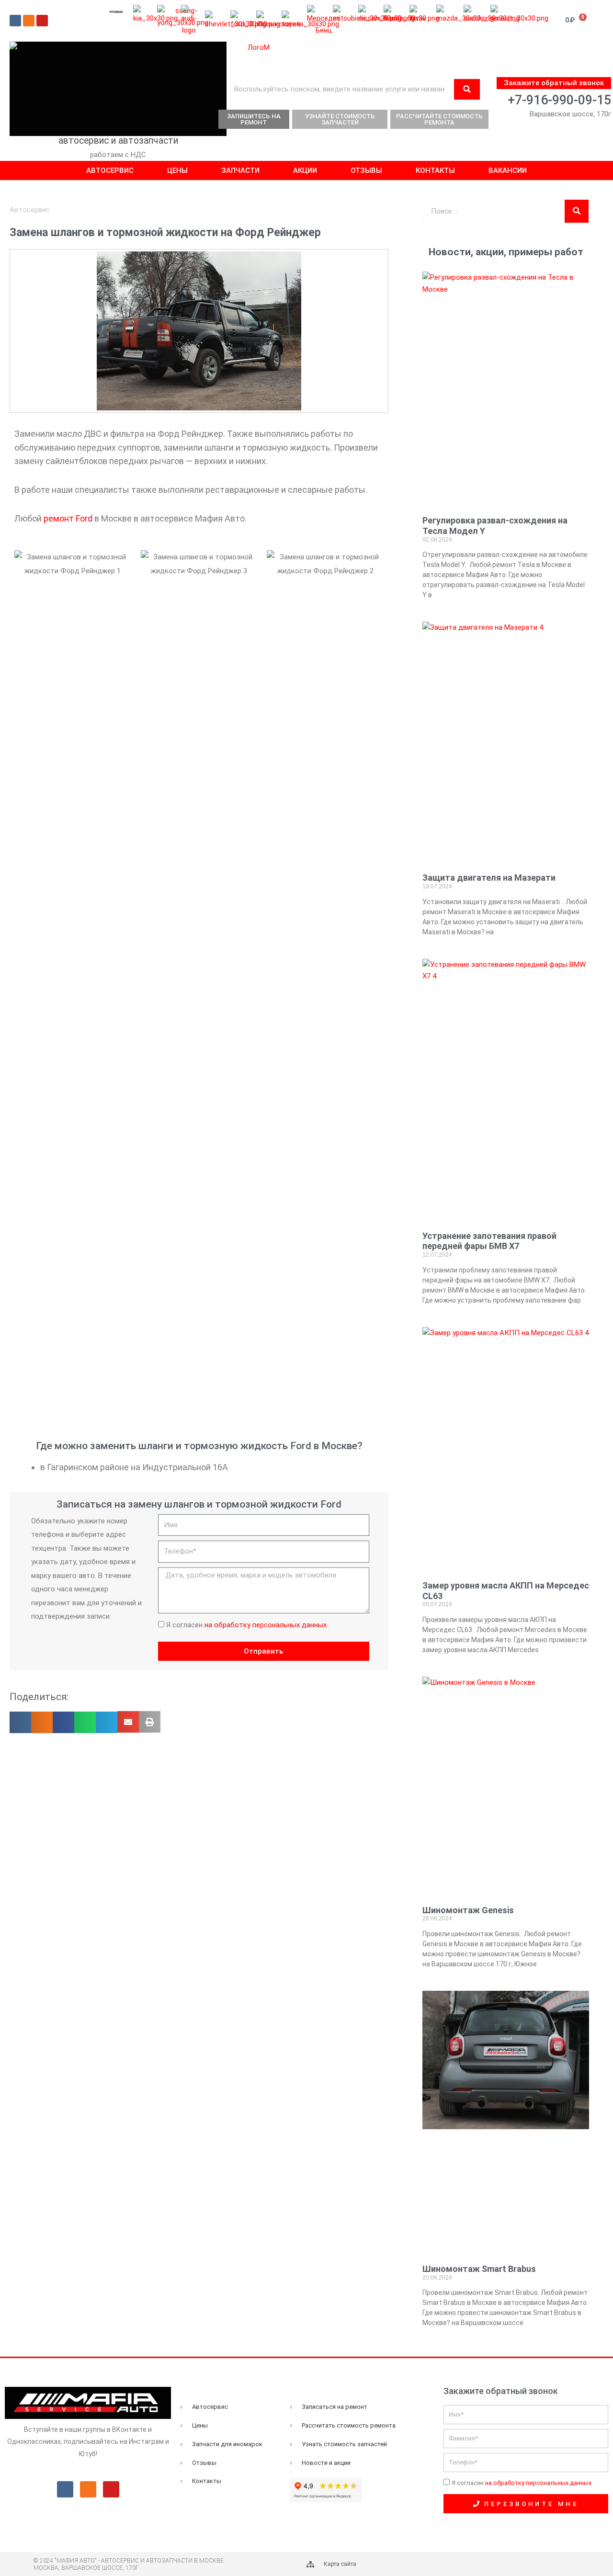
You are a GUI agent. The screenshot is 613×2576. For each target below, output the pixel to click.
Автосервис (110, 170)
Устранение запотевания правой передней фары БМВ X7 (489, 1241)
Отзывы (366, 170)
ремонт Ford (68, 518)
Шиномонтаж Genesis (468, 1910)
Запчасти (240, 170)
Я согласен (246, 1625)
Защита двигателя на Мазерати (489, 878)
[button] (20, 1722)
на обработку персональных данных (266, 1625)
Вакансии (508, 170)
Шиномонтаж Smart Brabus (479, 2269)
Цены (177, 170)
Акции (305, 170)
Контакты (435, 170)
